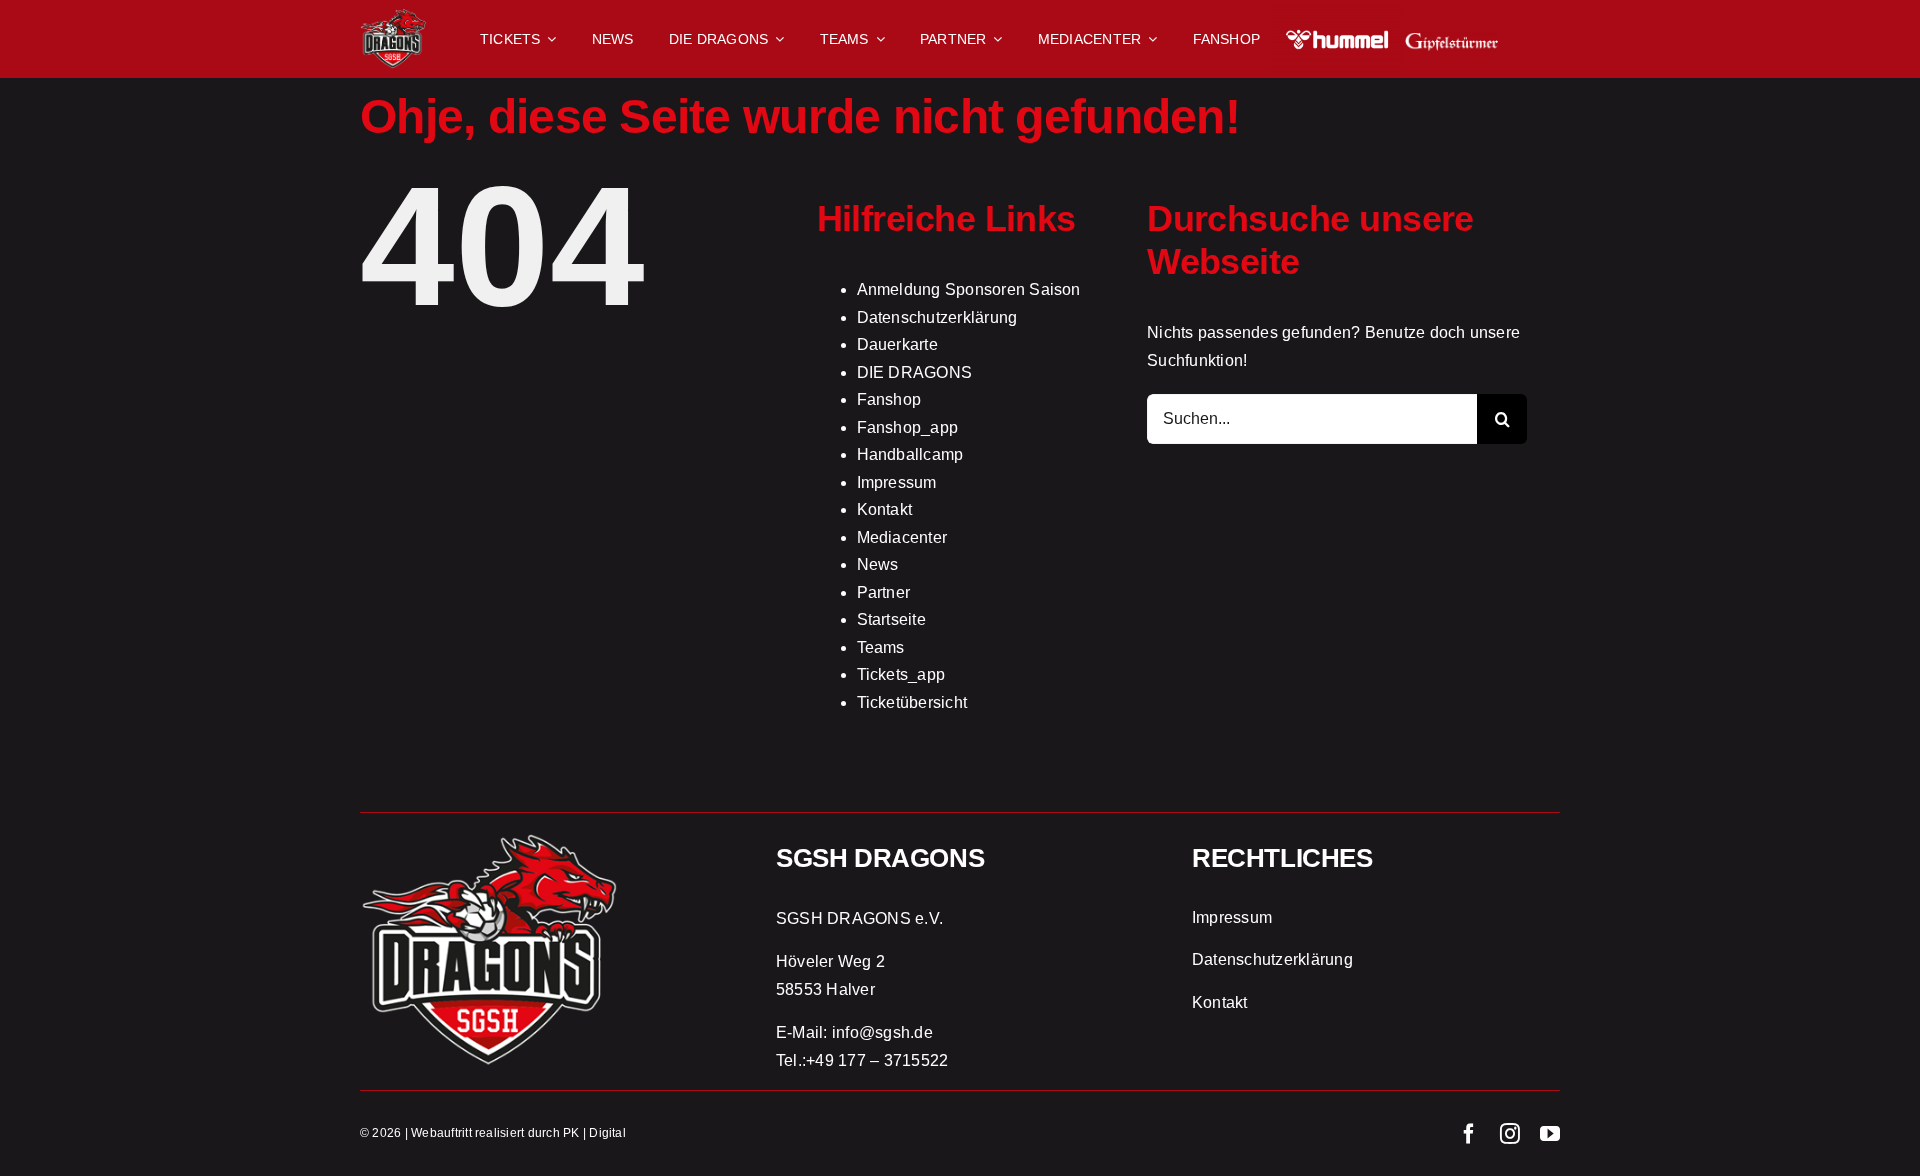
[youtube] (1550, 1134)
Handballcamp (910, 454)
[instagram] (1510, 1134)
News (878, 564)
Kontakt (885, 509)
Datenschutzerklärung (937, 317)
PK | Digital (594, 1133)
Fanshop (889, 399)
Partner (884, 592)
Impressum (897, 482)
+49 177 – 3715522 (877, 1060)
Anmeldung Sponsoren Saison (969, 289)
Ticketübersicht (912, 702)
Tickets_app (901, 674)
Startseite (891, 619)
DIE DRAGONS (915, 372)
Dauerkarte (897, 344)
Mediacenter (902, 537)
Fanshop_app (908, 427)
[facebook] (1469, 1134)
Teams (881, 647)
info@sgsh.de (882, 1032)
